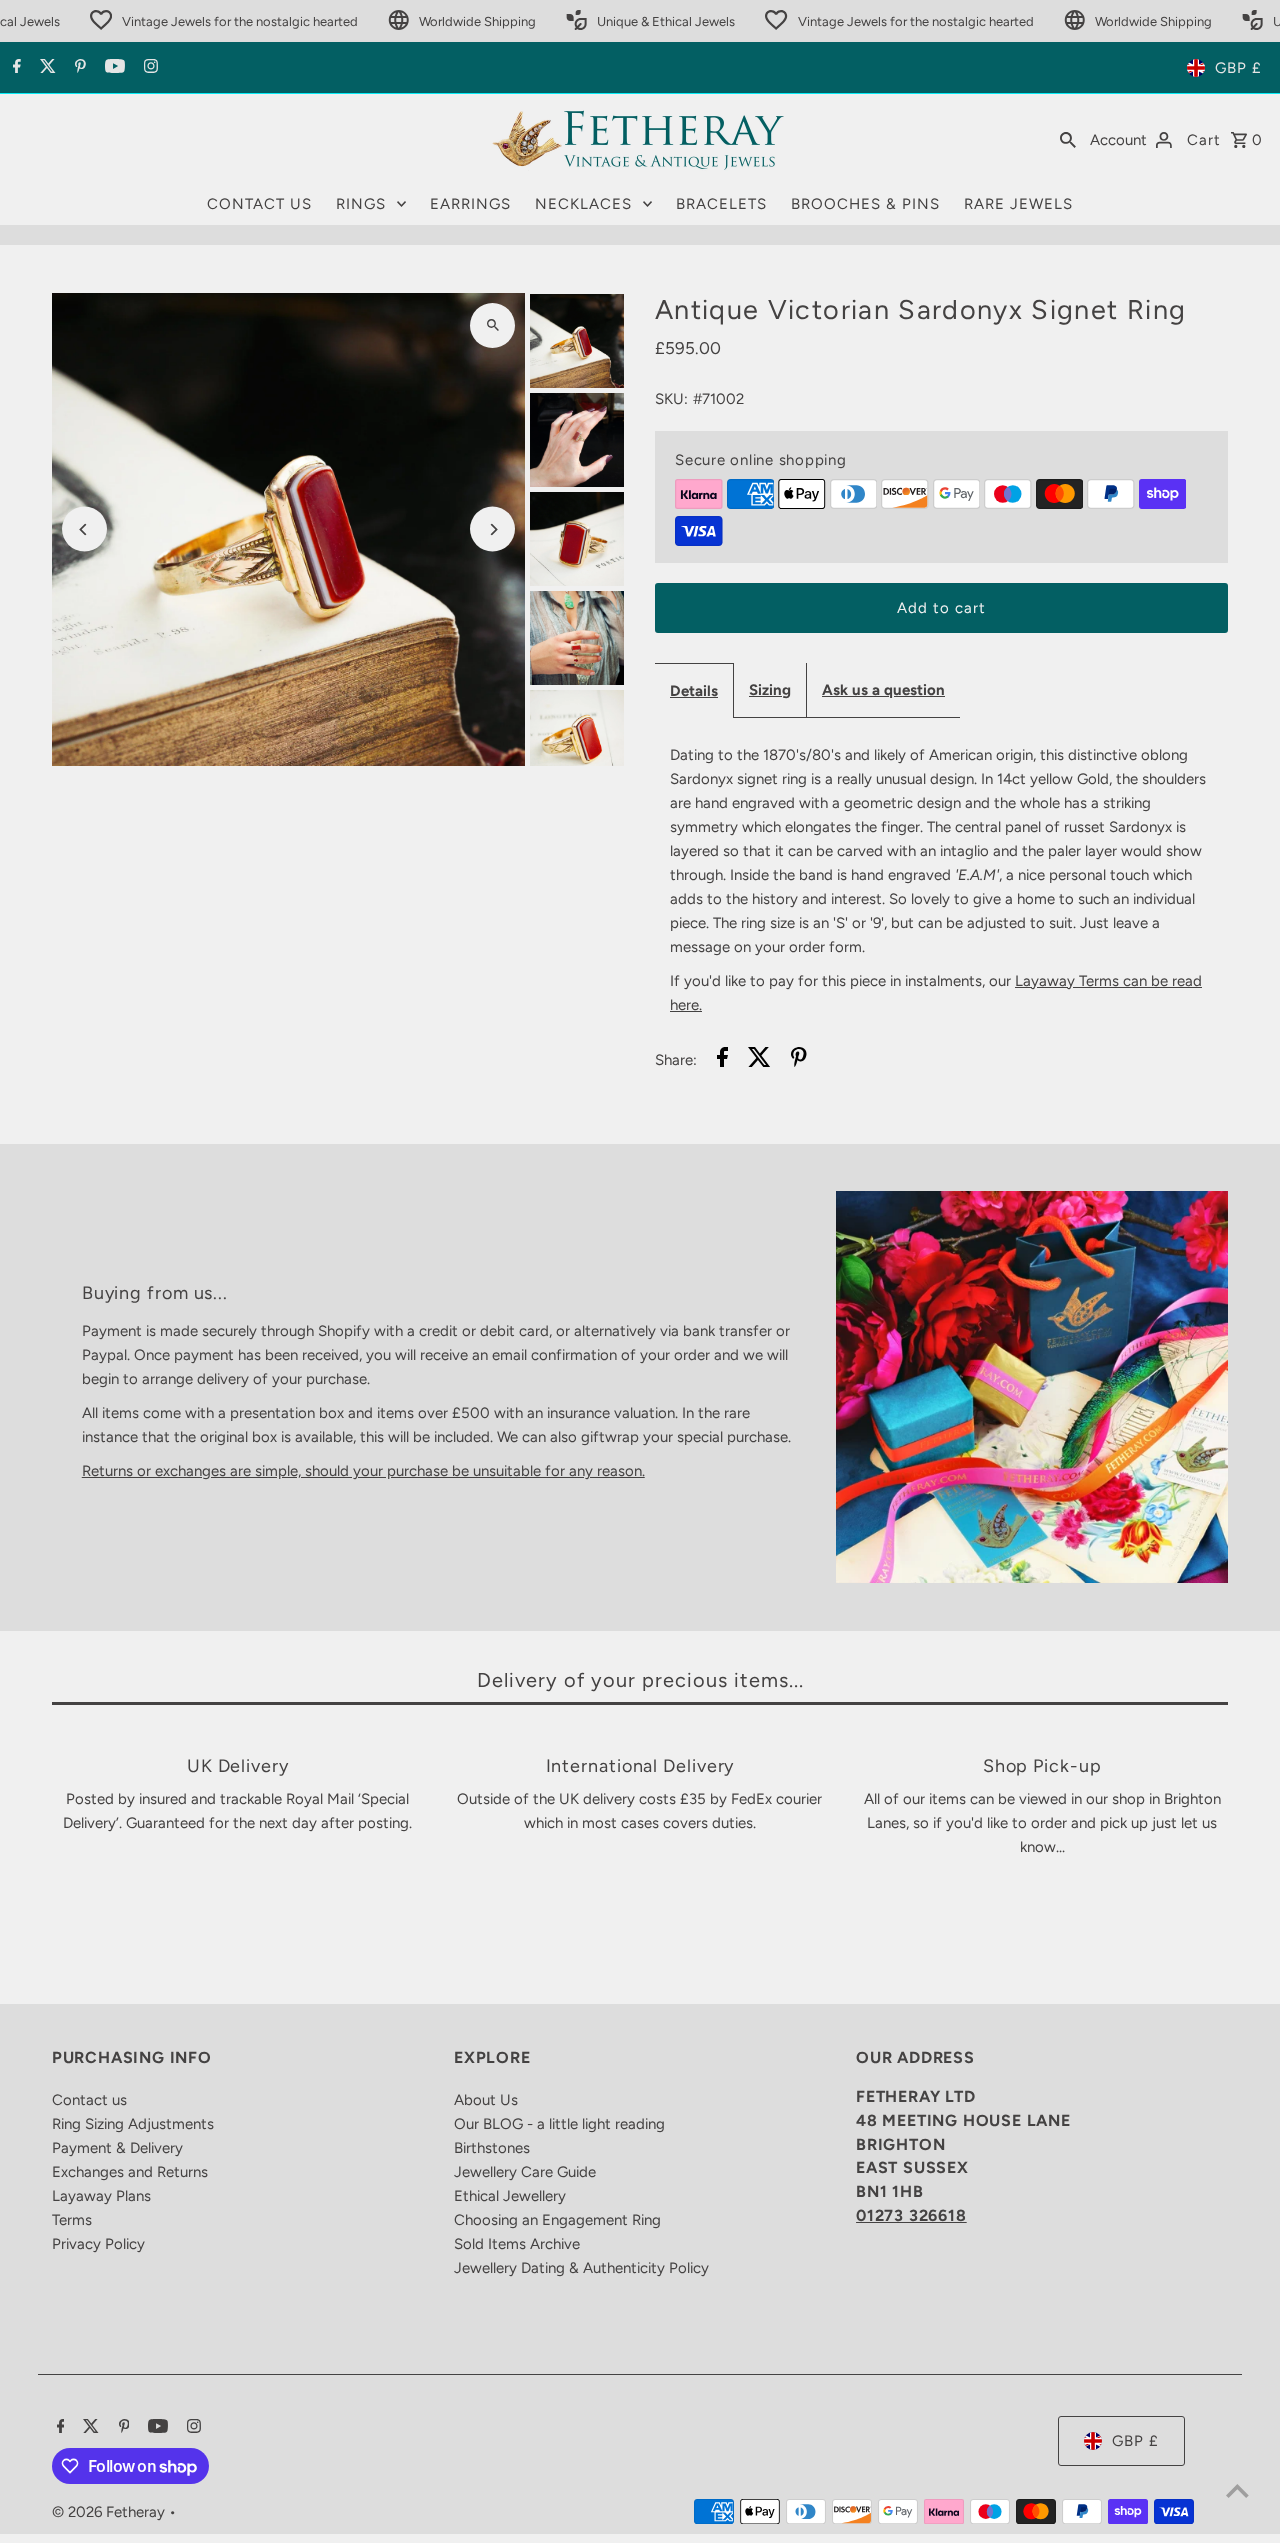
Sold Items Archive (517, 2244)
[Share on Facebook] (722, 1060)
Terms (72, 2220)
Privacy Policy (98, 2244)
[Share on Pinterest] (799, 1060)
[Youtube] (112, 68)
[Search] (1068, 139)
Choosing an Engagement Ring (557, 2220)
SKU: (671, 399)
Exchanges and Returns (130, 2172)
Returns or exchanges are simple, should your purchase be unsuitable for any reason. (363, 1471)
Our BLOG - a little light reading (559, 2124)
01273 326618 (911, 2215)
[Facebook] (14, 68)
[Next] (492, 529)
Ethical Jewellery (510, 2196)
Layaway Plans (101, 2196)
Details (694, 691)
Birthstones (492, 2148)
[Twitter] (45, 68)
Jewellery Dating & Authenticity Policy (581, 2268)
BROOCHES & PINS (865, 204)
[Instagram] (148, 68)
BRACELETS (721, 204)
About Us (486, 2100)
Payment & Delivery (117, 2148)
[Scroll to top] (1237, 2490)
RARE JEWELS (1018, 204)
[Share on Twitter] (759, 1060)
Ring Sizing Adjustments (133, 2124)
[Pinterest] (78, 68)
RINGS (361, 204)
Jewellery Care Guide (525, 2172)
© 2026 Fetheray (110, 2512)
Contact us (89, 2100)
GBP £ (1238, 68)
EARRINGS (470, 204)
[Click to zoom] (492, 325)
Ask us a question (883, 690)
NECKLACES (583, 204)
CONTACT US (259, 204)
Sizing (770, 690)
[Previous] (84, 529)
